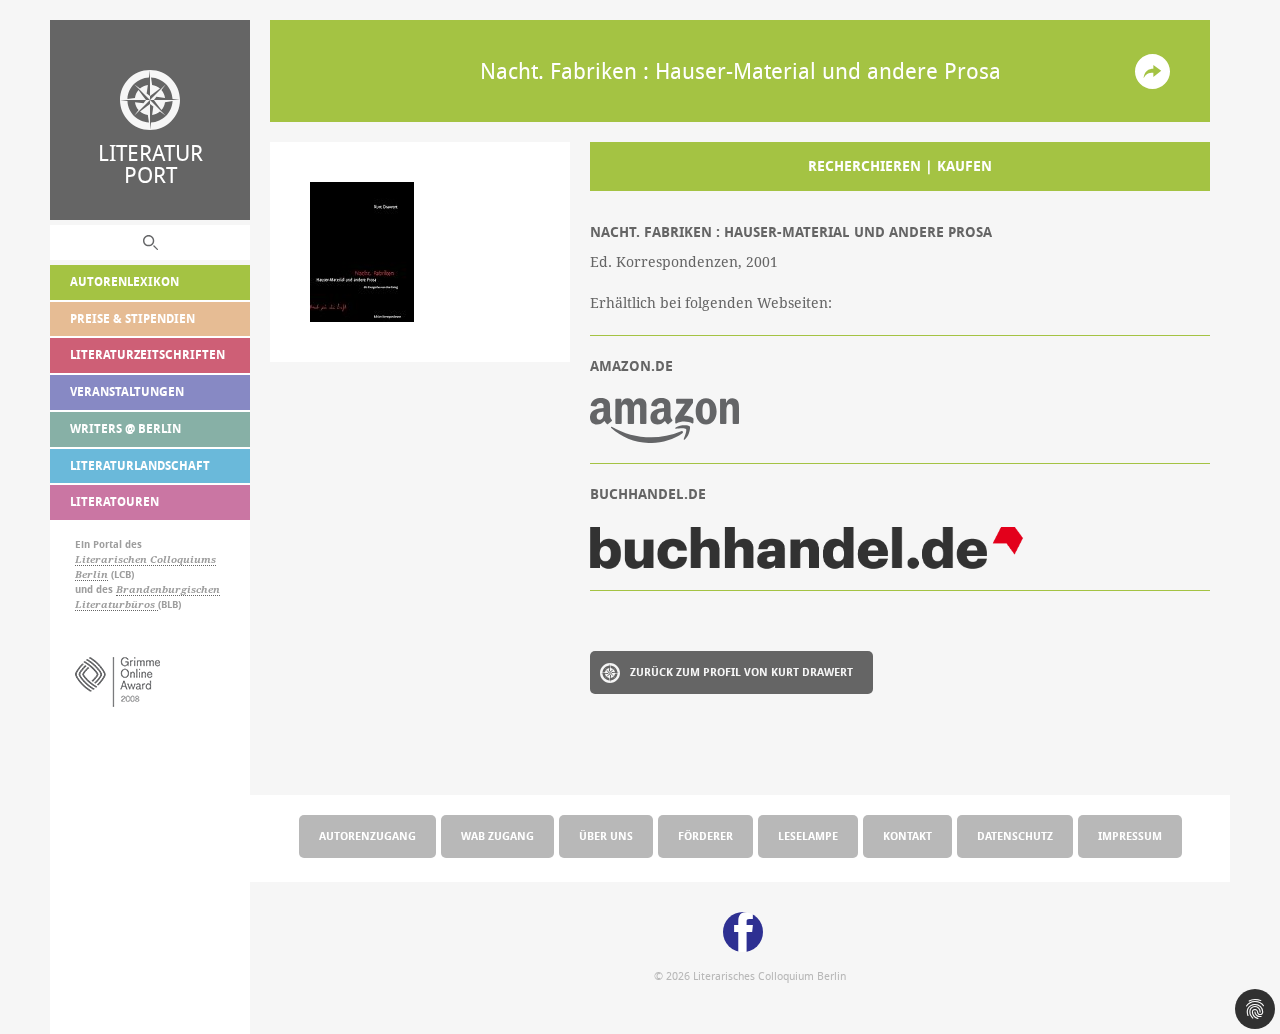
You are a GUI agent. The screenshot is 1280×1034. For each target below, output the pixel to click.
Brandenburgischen (168, 589)
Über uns (606, 835)
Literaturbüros (116, 604)
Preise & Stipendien (132, 318)
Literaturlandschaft (140, 465)
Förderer (705, 835)
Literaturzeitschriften (147, 354)
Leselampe (808, 835)
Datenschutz (1015, 835)
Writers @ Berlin (125, 428)
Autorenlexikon (124, 281)
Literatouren (114, 501)
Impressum (1130, 835)
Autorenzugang (367, 835)
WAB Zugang (497, 835)
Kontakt (907, 835)
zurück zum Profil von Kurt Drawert (741, 671)
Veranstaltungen (127, 391)
